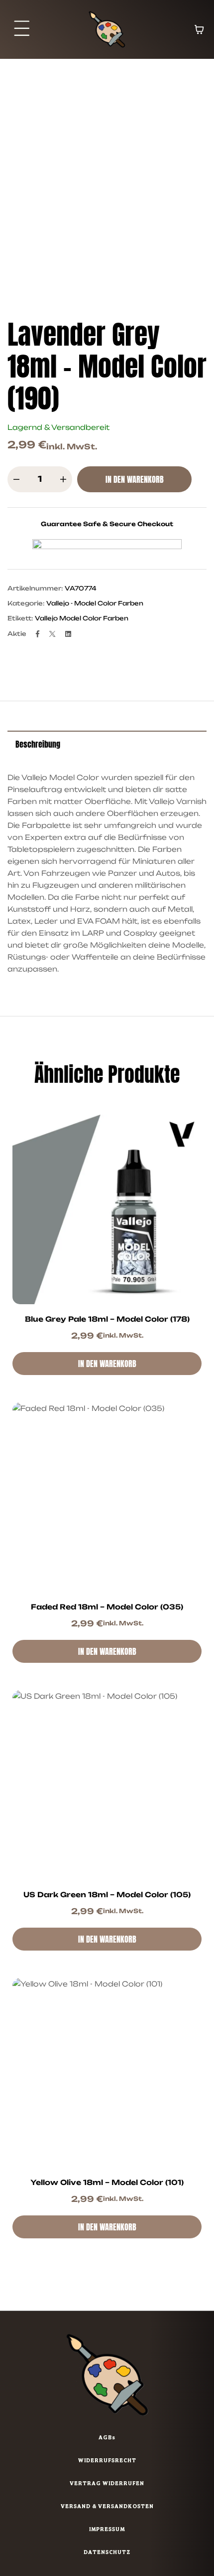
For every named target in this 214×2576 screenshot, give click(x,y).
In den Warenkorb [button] (107, 1364)
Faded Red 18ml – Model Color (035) (107, 1607)
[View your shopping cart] (199, 29)
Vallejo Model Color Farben (82, 618)
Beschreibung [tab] (38, 744)
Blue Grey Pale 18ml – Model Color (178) (107, 1319)
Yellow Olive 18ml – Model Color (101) (107, 2182)
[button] (22, 29)
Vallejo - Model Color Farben (95, 603)
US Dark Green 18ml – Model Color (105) (107, 1894)
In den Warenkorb (135, 479)
